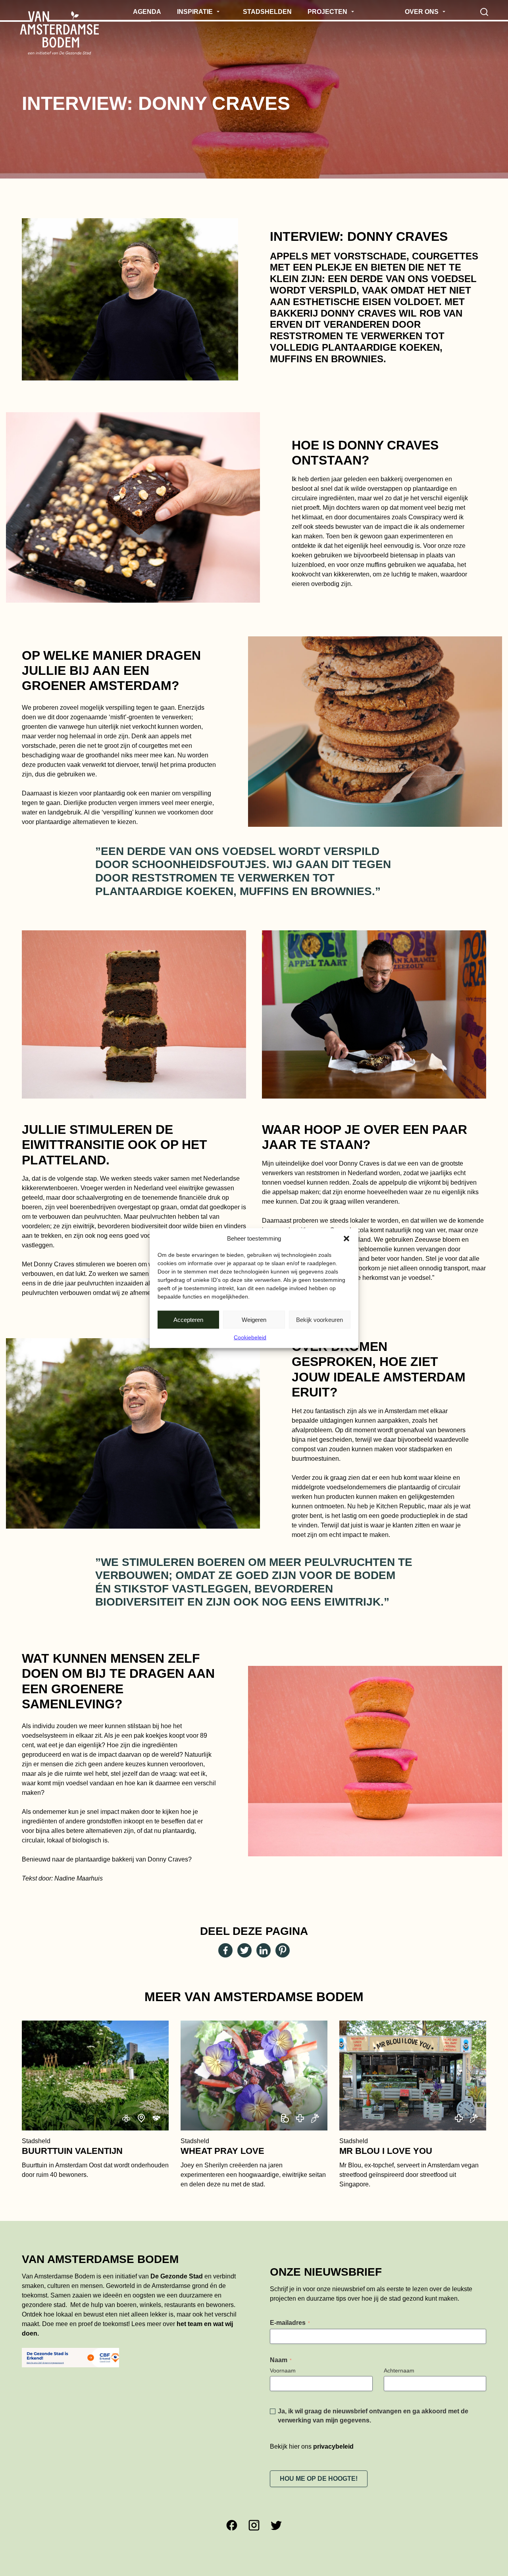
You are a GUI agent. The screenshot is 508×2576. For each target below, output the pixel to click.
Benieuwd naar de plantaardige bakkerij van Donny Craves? (108, 1859)
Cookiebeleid (250, 1337)
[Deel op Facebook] (225, 1950)
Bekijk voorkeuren (319, 1319)
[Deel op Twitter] (244, 1950)
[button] (346, 1239)
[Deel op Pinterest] (283, 1950)
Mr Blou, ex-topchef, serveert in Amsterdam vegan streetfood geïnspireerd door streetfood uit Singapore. (409, 2163)
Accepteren (188, 1319)
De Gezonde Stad (177, 2276)
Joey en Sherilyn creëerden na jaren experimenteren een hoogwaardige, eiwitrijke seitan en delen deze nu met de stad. (253, 2163)
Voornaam (283, 2370)
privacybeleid (333, 2446)
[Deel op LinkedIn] (264, 1950)
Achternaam (399, 2370)
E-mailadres (290, 2323)
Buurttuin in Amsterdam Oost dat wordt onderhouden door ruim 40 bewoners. (95, 2158)
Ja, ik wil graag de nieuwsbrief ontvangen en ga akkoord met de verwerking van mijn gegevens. (373, 2416)
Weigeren (254, 1319)
